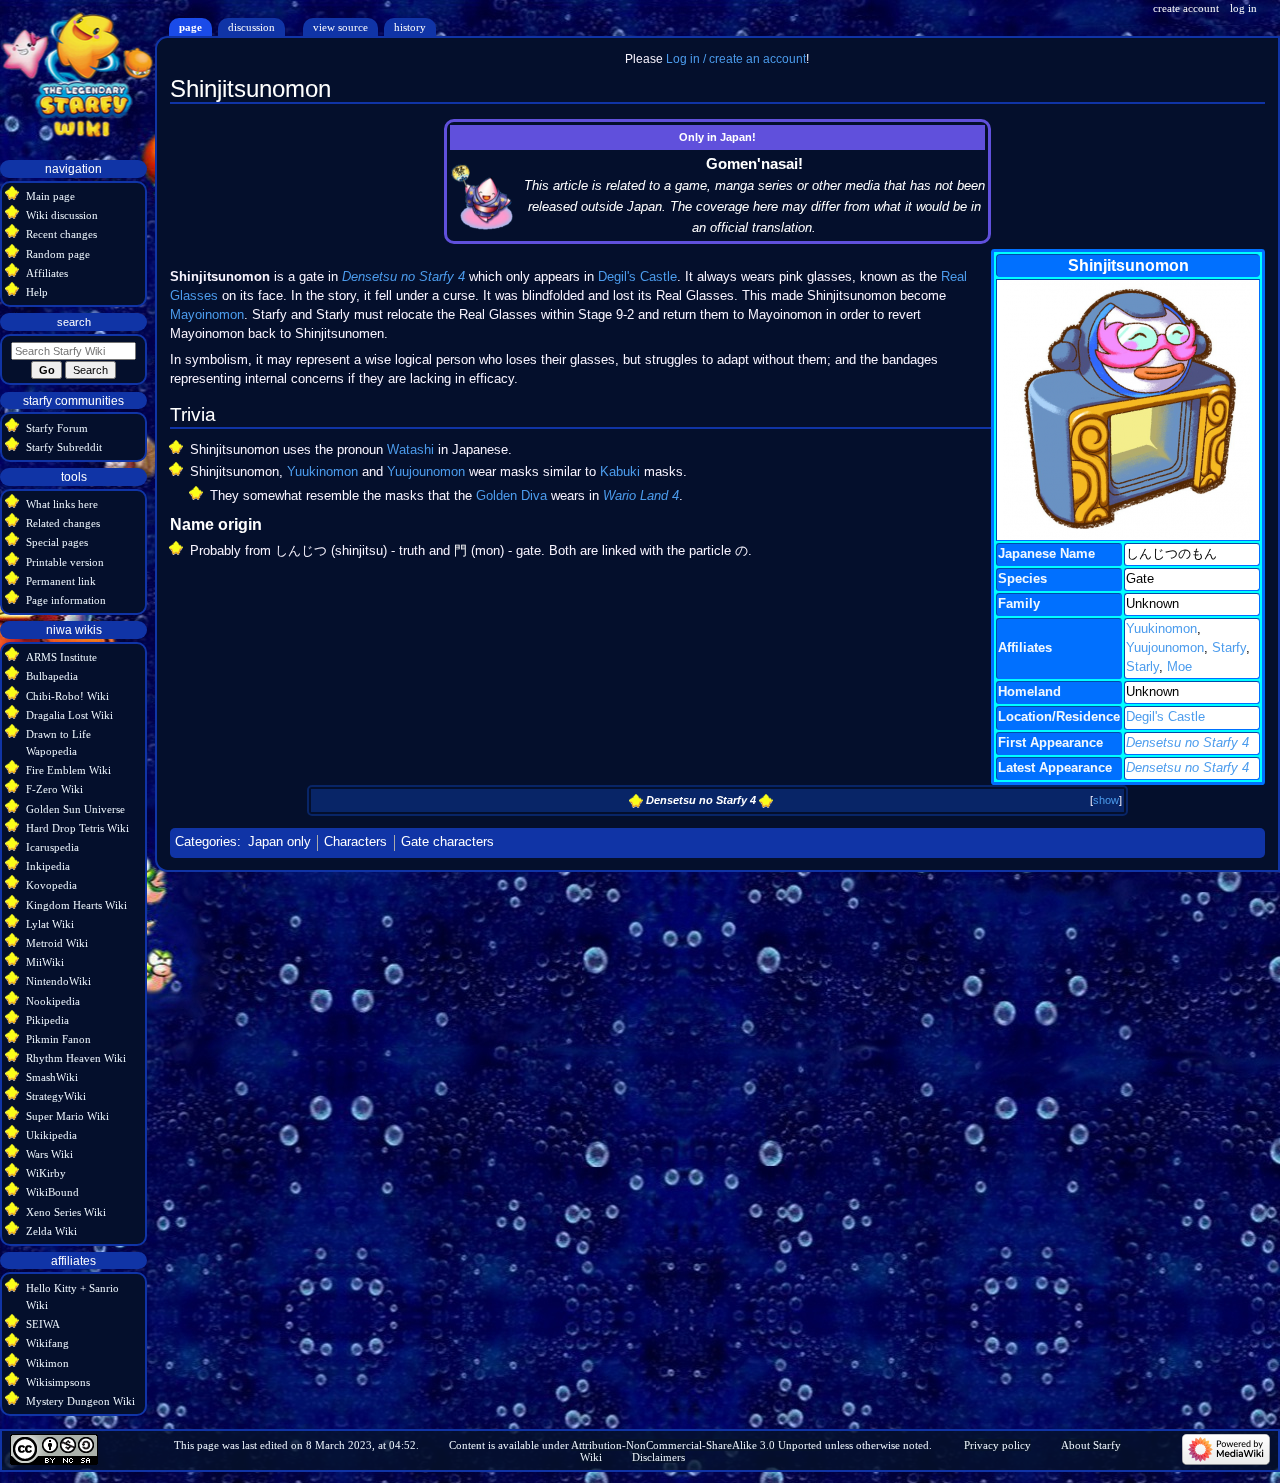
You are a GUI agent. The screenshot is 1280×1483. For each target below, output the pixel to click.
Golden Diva (511, 496)
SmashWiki (52, 1077)
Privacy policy (997, 1445)
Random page (58, 254)
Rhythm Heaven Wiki (76, 1058)
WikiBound (52, 1192)
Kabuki (620, 472)
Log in (1243, 8)
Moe (1179, 667)
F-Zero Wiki (54, 789)
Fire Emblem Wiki (68, 770)
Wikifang (47, 1343)
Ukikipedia (51, 1135)
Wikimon (47, 1363)
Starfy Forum (57, 428)
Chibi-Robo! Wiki (67, 696)
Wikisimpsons (58, 1382)
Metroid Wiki (57, 943)
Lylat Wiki (50, 924)
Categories (206, 842)
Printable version (65, 562)
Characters (355, 842)
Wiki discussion (62, 215)
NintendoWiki (58, 981)
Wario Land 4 (641, 496)
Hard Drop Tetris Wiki (77, 828)
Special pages (57, 542)
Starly (1142, 667)
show (1106, 800)
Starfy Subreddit (64, 447)
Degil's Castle (1165, 717)
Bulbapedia (52, 676)
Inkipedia (48, 866)
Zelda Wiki (51, 1231)
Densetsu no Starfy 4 (1187, 743)
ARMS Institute (61, 657)
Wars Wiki (49, 1154)
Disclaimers (658, 1457)
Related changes (63, 523)
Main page (50, 196)
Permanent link (61, 581)
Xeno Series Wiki (66, 1212)
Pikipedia (47, 1020)
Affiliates (47, 273)
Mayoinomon (207, 315)
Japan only (279, 842)
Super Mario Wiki (67, 1116)
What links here (62, 504)
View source (340, 27)
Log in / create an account (736, 59)
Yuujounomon (1165, 648)
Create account (1186, 8)
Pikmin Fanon (58, 1039)
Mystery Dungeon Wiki (80, 1401)
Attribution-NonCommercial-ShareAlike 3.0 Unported (696, 1445)
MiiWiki (45, 962)
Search (74, 322)
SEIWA (43, 1324)
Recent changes (61, 234)
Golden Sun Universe (75, 809)
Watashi (410, 450)
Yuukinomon (1161, 629)
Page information (66, 600)
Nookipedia (53, 1001)
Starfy (1229, 648)
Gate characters (447, 842)
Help (37, 292)
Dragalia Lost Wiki (69, 715)
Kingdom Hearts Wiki (76, 905)
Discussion (251, 27)
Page (190, 27)
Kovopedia (51, 885)
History (410, 27)
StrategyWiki (56, 1096)
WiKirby (46, 1173)
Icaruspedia (52, 847)
